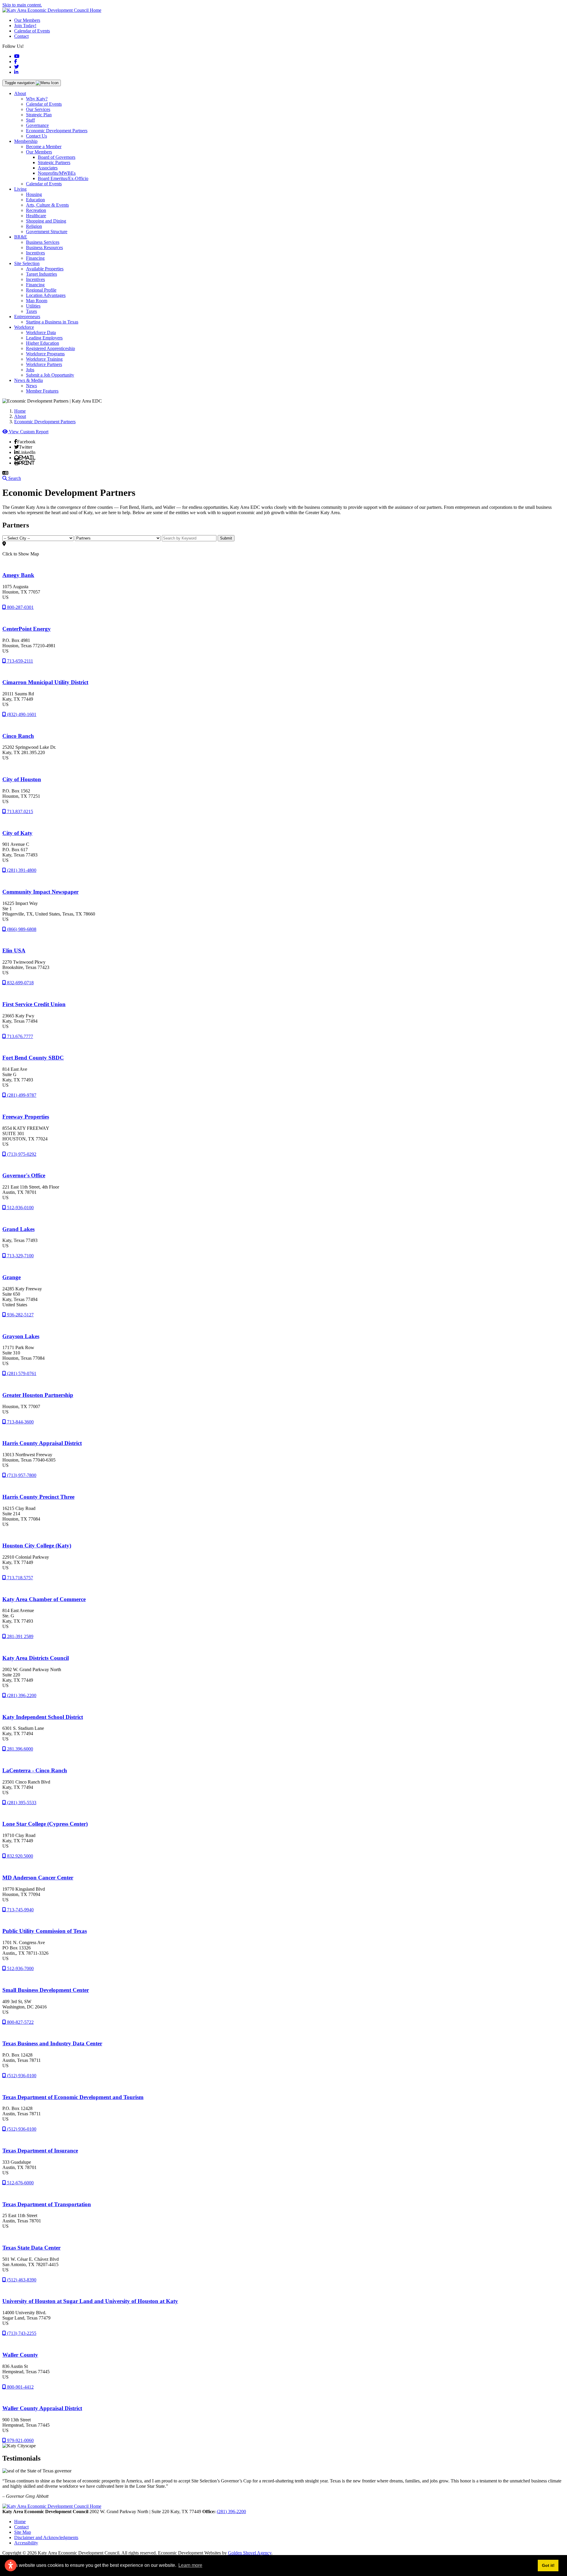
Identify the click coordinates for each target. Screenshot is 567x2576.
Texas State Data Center (31, 2248)
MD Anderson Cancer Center (38, 1878)
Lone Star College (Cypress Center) (45, 1824)
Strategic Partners (54, 162)
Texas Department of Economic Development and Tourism (73, 2097)
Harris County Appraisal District (42, 1443)
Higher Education (43, 343)
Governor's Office (24, 1175)
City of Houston (22, 779)
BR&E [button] (21, 237)
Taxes (31, 311)
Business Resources (44, 247)
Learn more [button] (190, 2565)
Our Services (38, 109)
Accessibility (26, 2543)
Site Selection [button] (27, 263)
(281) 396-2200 (231, 2512)
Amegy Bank (18, 575)
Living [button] (20, 189)
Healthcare (36, 216)
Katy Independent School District (43, 1717)
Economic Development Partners (57, 131)
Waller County (20, 2355)
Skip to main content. (22, 5)
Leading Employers (44, 338)
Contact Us (36, 136)
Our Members (27, 20)
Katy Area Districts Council (36, 1658)
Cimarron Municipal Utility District (45, 682)
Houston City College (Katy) (37, 1546)
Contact (21, 36)
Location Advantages (46, 295)
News (31, 386)
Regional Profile (41, 290)
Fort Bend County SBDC (33, 1058)
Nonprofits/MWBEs (57, 173)
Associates (48, 168)
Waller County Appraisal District (42, 2408)
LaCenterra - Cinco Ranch (35, 1770)
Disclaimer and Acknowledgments (46, 2537)
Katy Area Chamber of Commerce (44, 1599)
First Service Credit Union (34, 1004)
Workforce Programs (45, 354)
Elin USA (14, 951)
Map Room (37, 301)
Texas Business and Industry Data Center (52, 2043)
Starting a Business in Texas (52, 322)
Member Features (42, 391)
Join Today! (25, 26)
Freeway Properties (26, 1117)
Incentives (35, 253)
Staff (30, 120)
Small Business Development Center (46, 1990)
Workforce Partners (44, 364)
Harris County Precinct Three (38, 1497)
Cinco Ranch (18, 736)
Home (20, 2522)
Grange (12, 1277)
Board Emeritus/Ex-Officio (63, 178)
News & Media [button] (28, 380)
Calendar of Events (32, 31)
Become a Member (44, 147)
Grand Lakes (18, 1229)
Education (35, 200)
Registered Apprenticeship (50, 348)
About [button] (20, 93)
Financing (35, 258)
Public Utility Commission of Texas (45, 1931)
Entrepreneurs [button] (27, 317)
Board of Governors (57, 157)
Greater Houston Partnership (38, 1395)
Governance (37, 125)
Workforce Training (44, 359)
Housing (34, 194)
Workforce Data (41, 332)
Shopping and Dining (46, 221)
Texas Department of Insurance (40, 2151)
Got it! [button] (548, 2565)
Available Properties (45, 269)
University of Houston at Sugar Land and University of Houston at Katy (90, 2301)
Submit (226, 538)
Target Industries (41, 274)
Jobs (30, 370)
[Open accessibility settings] (11, 2565)
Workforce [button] (24, 327)
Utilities (33, 306)
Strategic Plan (39, 115)
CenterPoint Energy (27, 629)
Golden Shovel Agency (250, 2553)
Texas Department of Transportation (47, 2204)
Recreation (36, 210)
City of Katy (17, 833)
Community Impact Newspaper (40, 892)
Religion (34, 226)
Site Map (23, 2532)
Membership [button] (26, 141)
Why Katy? (37, 99)
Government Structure (47, 232)
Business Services (43, 242)
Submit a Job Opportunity (50, 375)
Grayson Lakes (21, 1336)
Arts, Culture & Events (47, 205)
